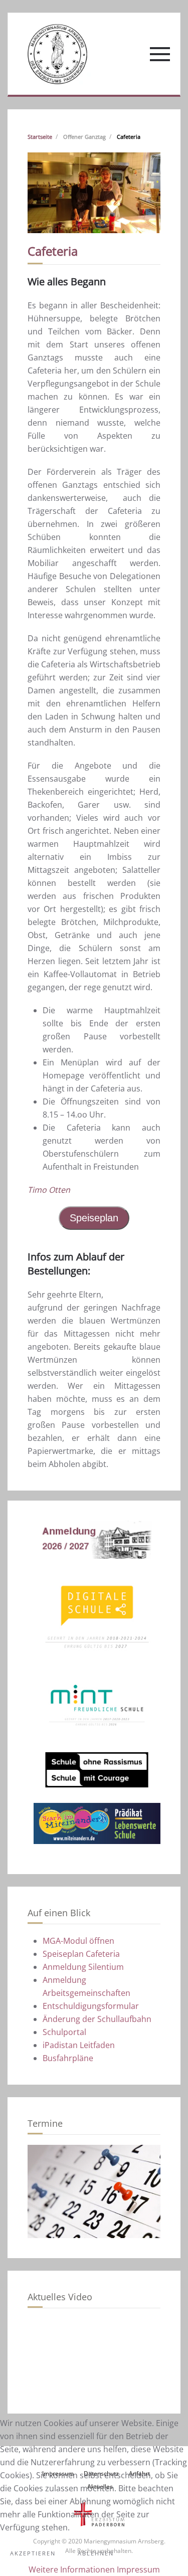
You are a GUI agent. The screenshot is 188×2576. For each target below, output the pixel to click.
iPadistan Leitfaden (79, 2045)
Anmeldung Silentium (83, 1967)
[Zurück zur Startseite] (57, 54)
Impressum (138, 2569)
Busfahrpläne (68, 2058)
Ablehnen (96, 2553)
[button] (160, 54)
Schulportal (64, 2032)
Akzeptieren (33, 2553)
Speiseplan (94, 1218)
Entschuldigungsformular (91, 2006)
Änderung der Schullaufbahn (97, 2019)
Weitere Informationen (72, 2569)
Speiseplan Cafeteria (81, 1954)
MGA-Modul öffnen (78, 1941)
